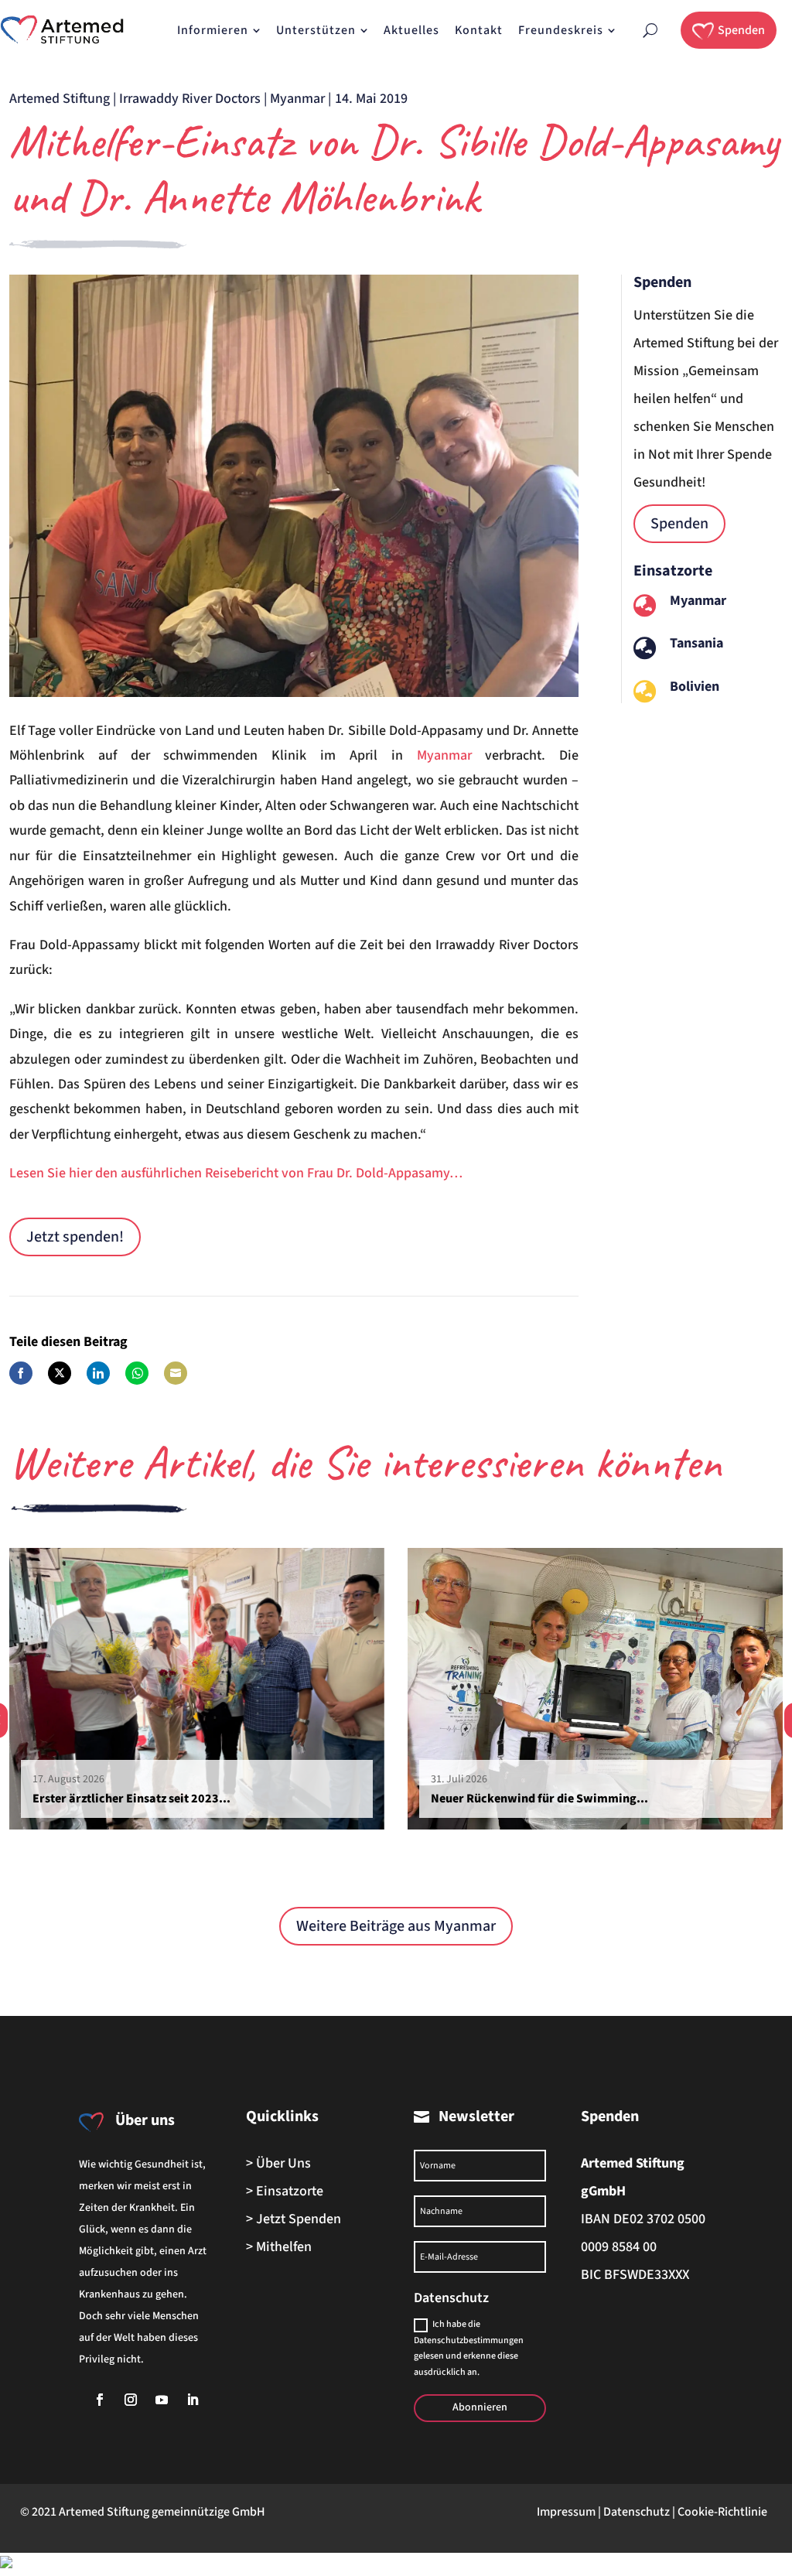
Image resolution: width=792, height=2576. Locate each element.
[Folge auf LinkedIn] (193, 2400)
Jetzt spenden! (75, 1237)
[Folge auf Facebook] (100, 2400)
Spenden (679, 524)
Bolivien (695, 687)
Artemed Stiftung (60, 99)
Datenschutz (637, 2512)
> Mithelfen (279, 2247)
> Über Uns (278, 2163)
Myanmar (297, 99)
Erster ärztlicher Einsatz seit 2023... (131, 1799)
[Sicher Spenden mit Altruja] (6, 2564)
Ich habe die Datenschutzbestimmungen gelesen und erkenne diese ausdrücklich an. (469, 2348)
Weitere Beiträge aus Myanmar (396, 1926)
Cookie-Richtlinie (722, 2512)
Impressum (566, 2512)
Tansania (696, 643)
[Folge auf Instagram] (131, 2400)
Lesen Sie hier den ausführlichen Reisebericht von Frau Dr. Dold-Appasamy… (236, 1173)
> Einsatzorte (285, 2191)
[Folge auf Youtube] (162, 2400)
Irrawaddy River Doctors (190, 99)
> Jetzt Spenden (294, 2219)
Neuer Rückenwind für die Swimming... (539, 1799)
